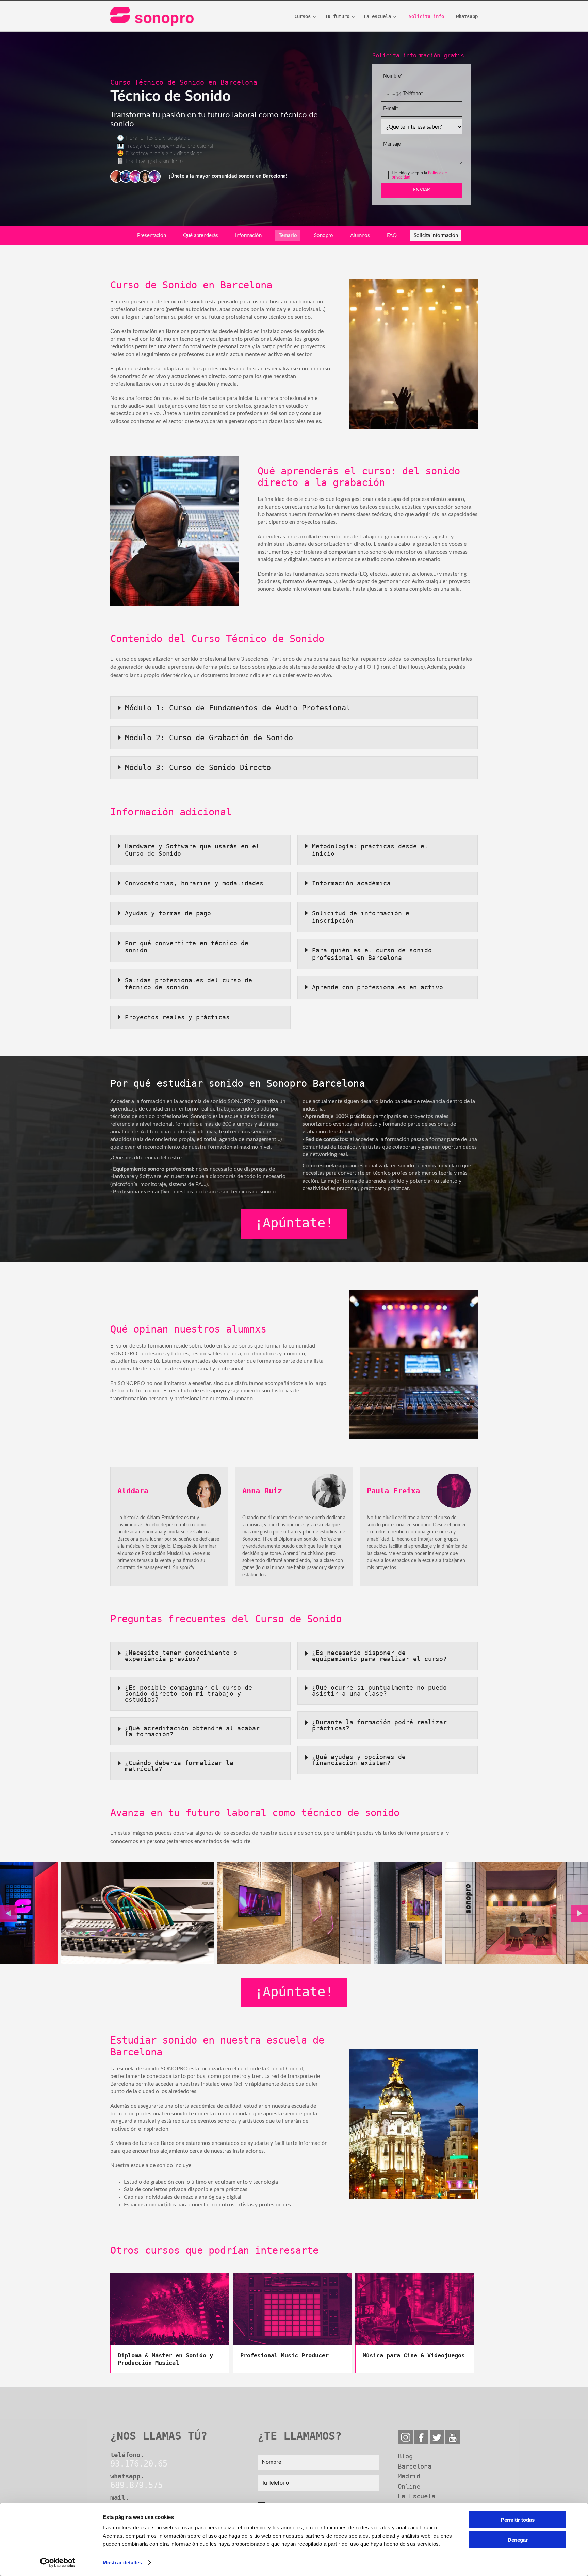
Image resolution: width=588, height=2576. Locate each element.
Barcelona (415, 2466)
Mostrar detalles (122, 2563)
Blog (405, 2456)
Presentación (152, 235)
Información (248, 235)
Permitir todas (518, 2520)
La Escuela (416, 2496)
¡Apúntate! (294, 1223)
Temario (288, 235)
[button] (9, 1913)
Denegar (518, 2539)
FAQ (392, 235)
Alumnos (360, 235)
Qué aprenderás (201, 235)
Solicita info (426, 16)
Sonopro (324, 235)
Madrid (409, 2476)
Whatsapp (467, 16)
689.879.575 (136, 2485)
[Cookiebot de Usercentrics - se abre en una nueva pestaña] (58, 2563)
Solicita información (436, 235)
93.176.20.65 (139, 2464)
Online (409, 2486)
